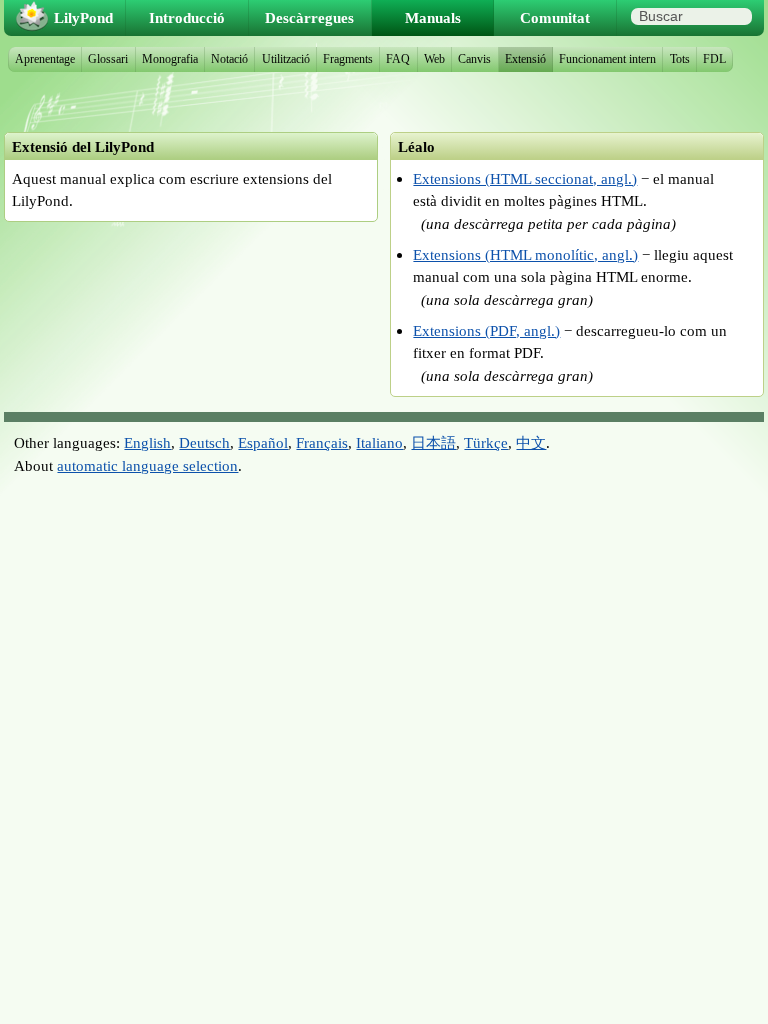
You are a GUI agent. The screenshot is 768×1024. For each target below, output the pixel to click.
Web (434, 59)
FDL (714, 59)
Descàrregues (309, 17)
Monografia (170, 59)
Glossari (108, 59)
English (147, 442)
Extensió (525, 59)
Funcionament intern (607, 59)
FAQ (398, 59)
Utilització (286, 59)
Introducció (187, 17)
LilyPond (83, 17)
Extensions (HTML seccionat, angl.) (525, 178)
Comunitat (555, 17)
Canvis (474, 59)
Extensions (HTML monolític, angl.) (525, 254)
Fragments (348, 59)
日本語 (433, 442)
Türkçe (486, 442)
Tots (680, 59)
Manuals (433, 17)
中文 (531, 442)
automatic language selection (147, 465)
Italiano (379, 442)
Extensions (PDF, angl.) (486, 330)
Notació (229, 59)
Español (263, 442)
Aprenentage (45, 59)
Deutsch (204, 442)
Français (322, 442)
